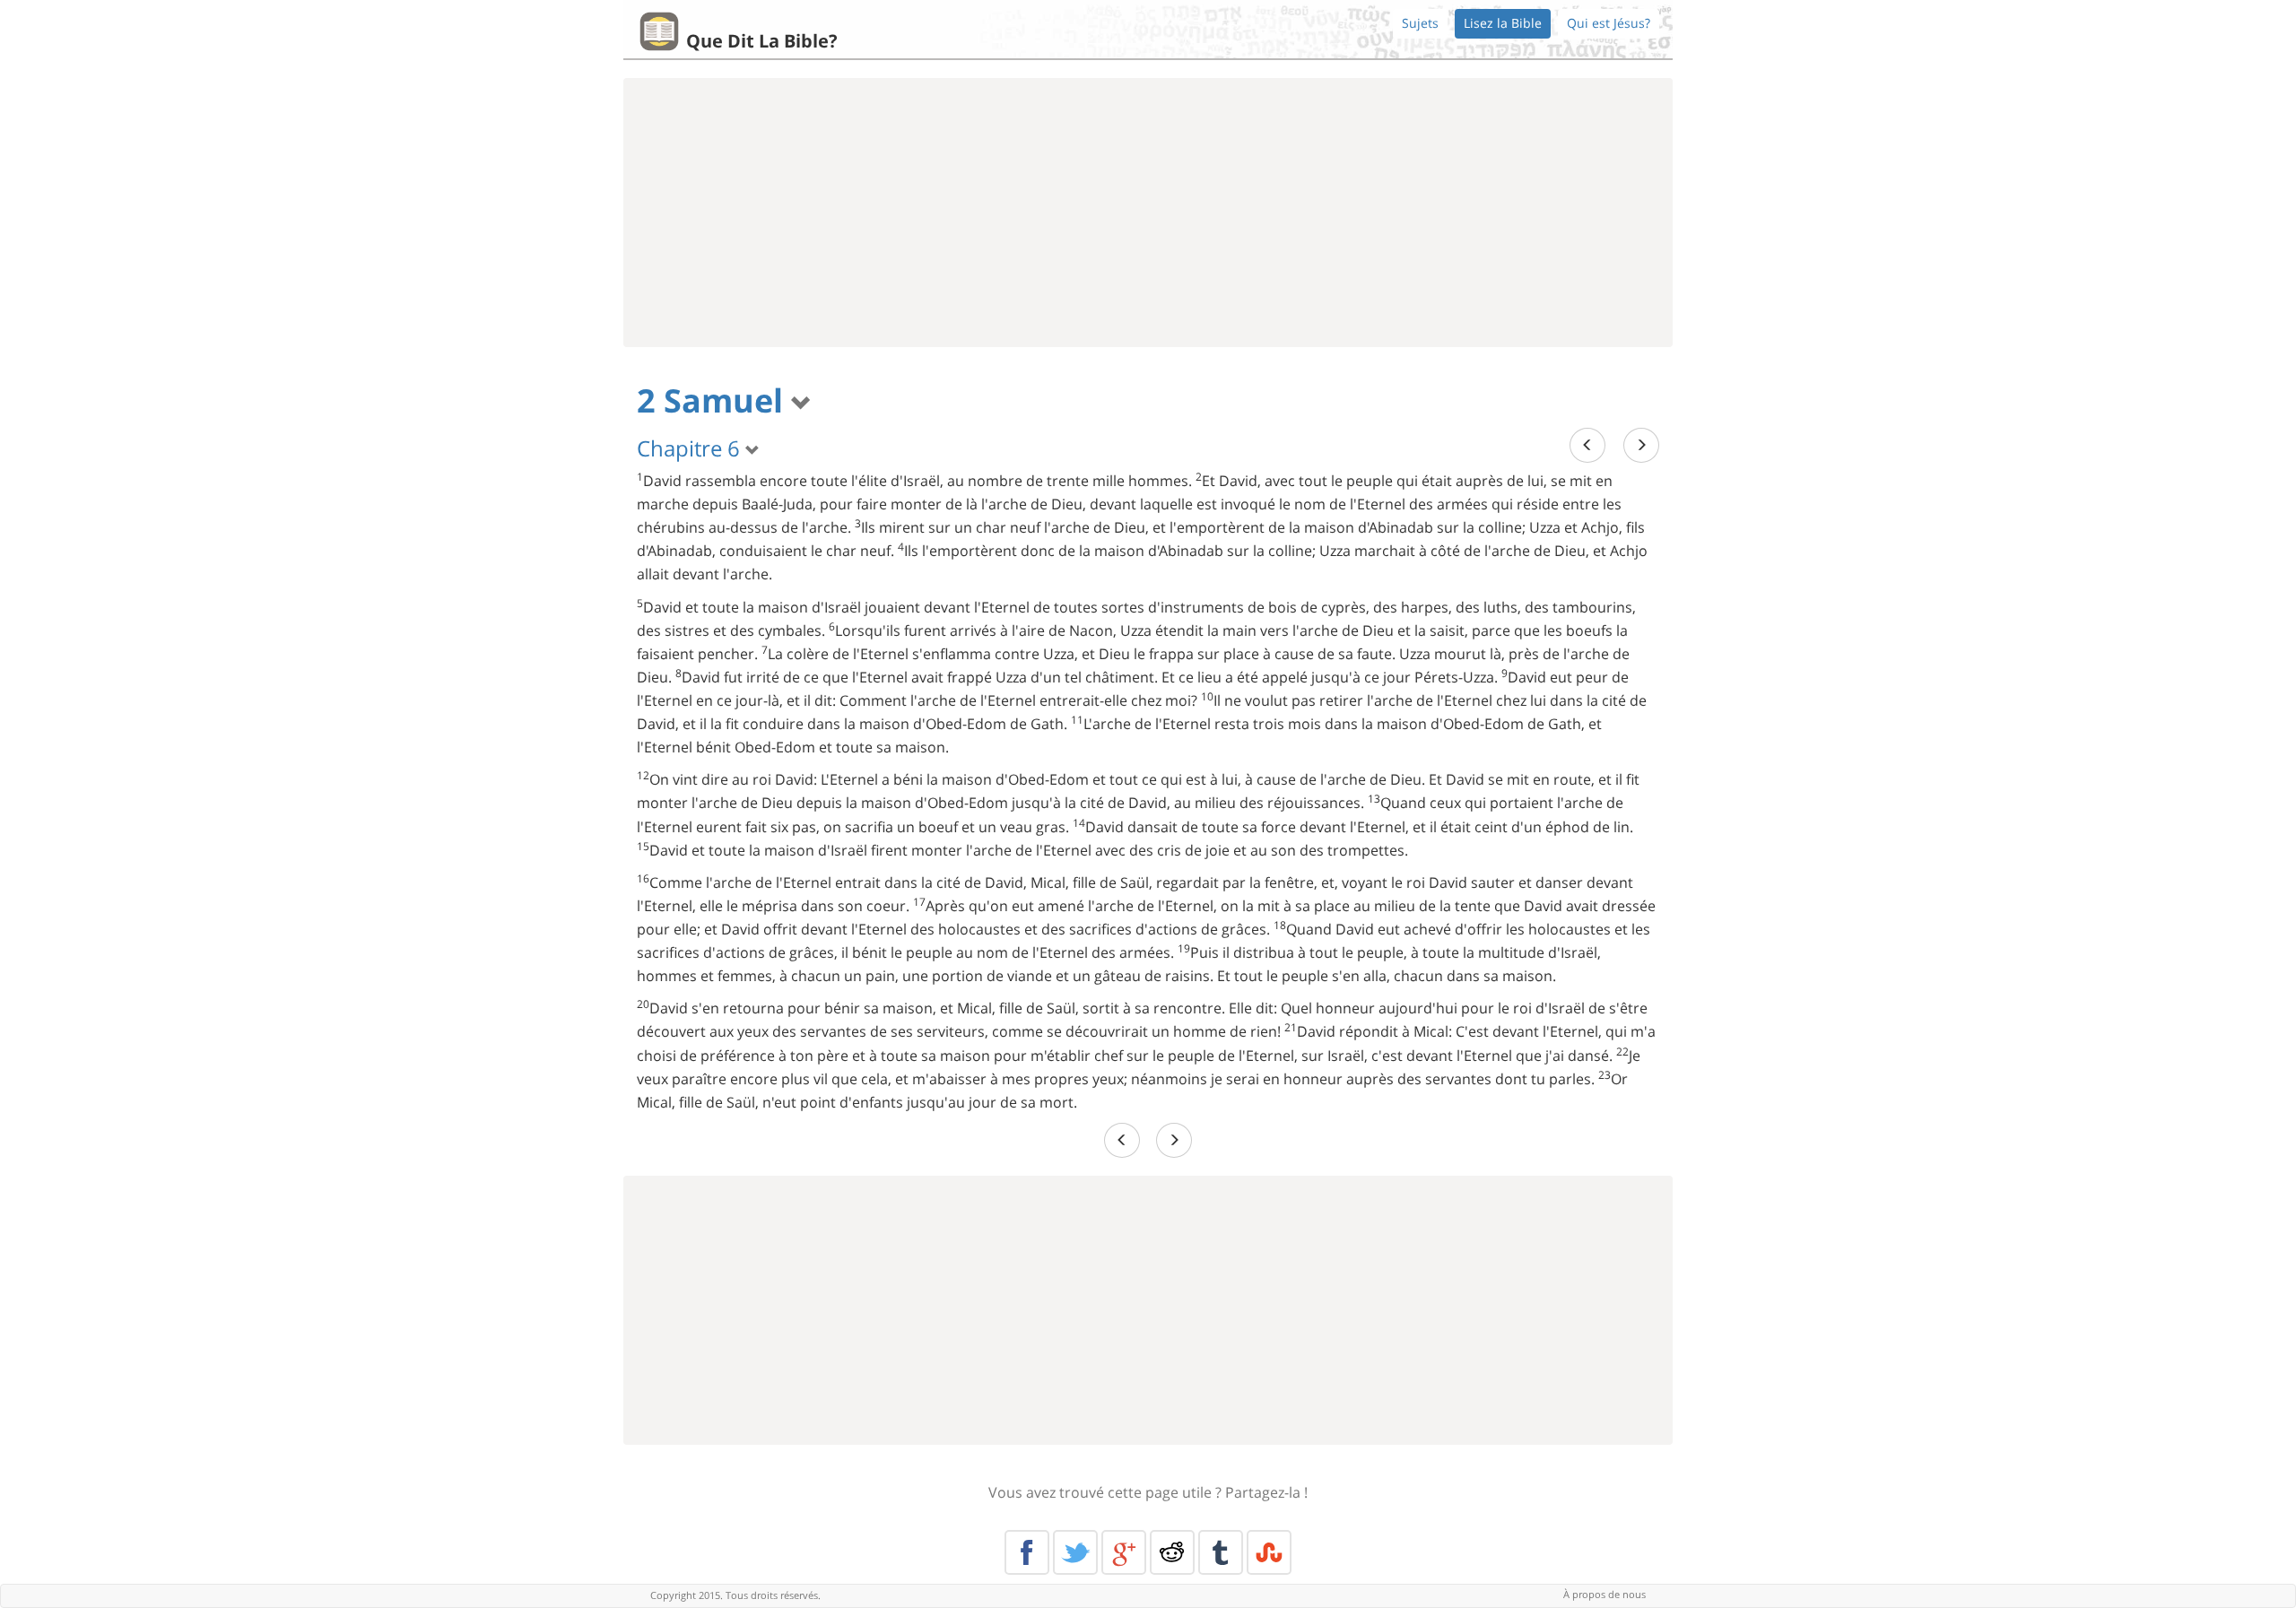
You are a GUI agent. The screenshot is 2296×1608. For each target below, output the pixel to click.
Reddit (1172, 1552)
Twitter (1075, 1552)
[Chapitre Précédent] (1587, 445)
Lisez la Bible (1503, 23)
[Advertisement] (1148, 213)
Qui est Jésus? (1609, 23)
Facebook (1027, 1552)
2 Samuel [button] (714, 400)
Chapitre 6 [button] (691, 448)
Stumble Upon (1269, 1552)
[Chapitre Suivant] (1641, 445)
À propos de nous (1605, 1594)
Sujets (1420, 23)
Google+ (1124, 1552)
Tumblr (1221, 1552)
